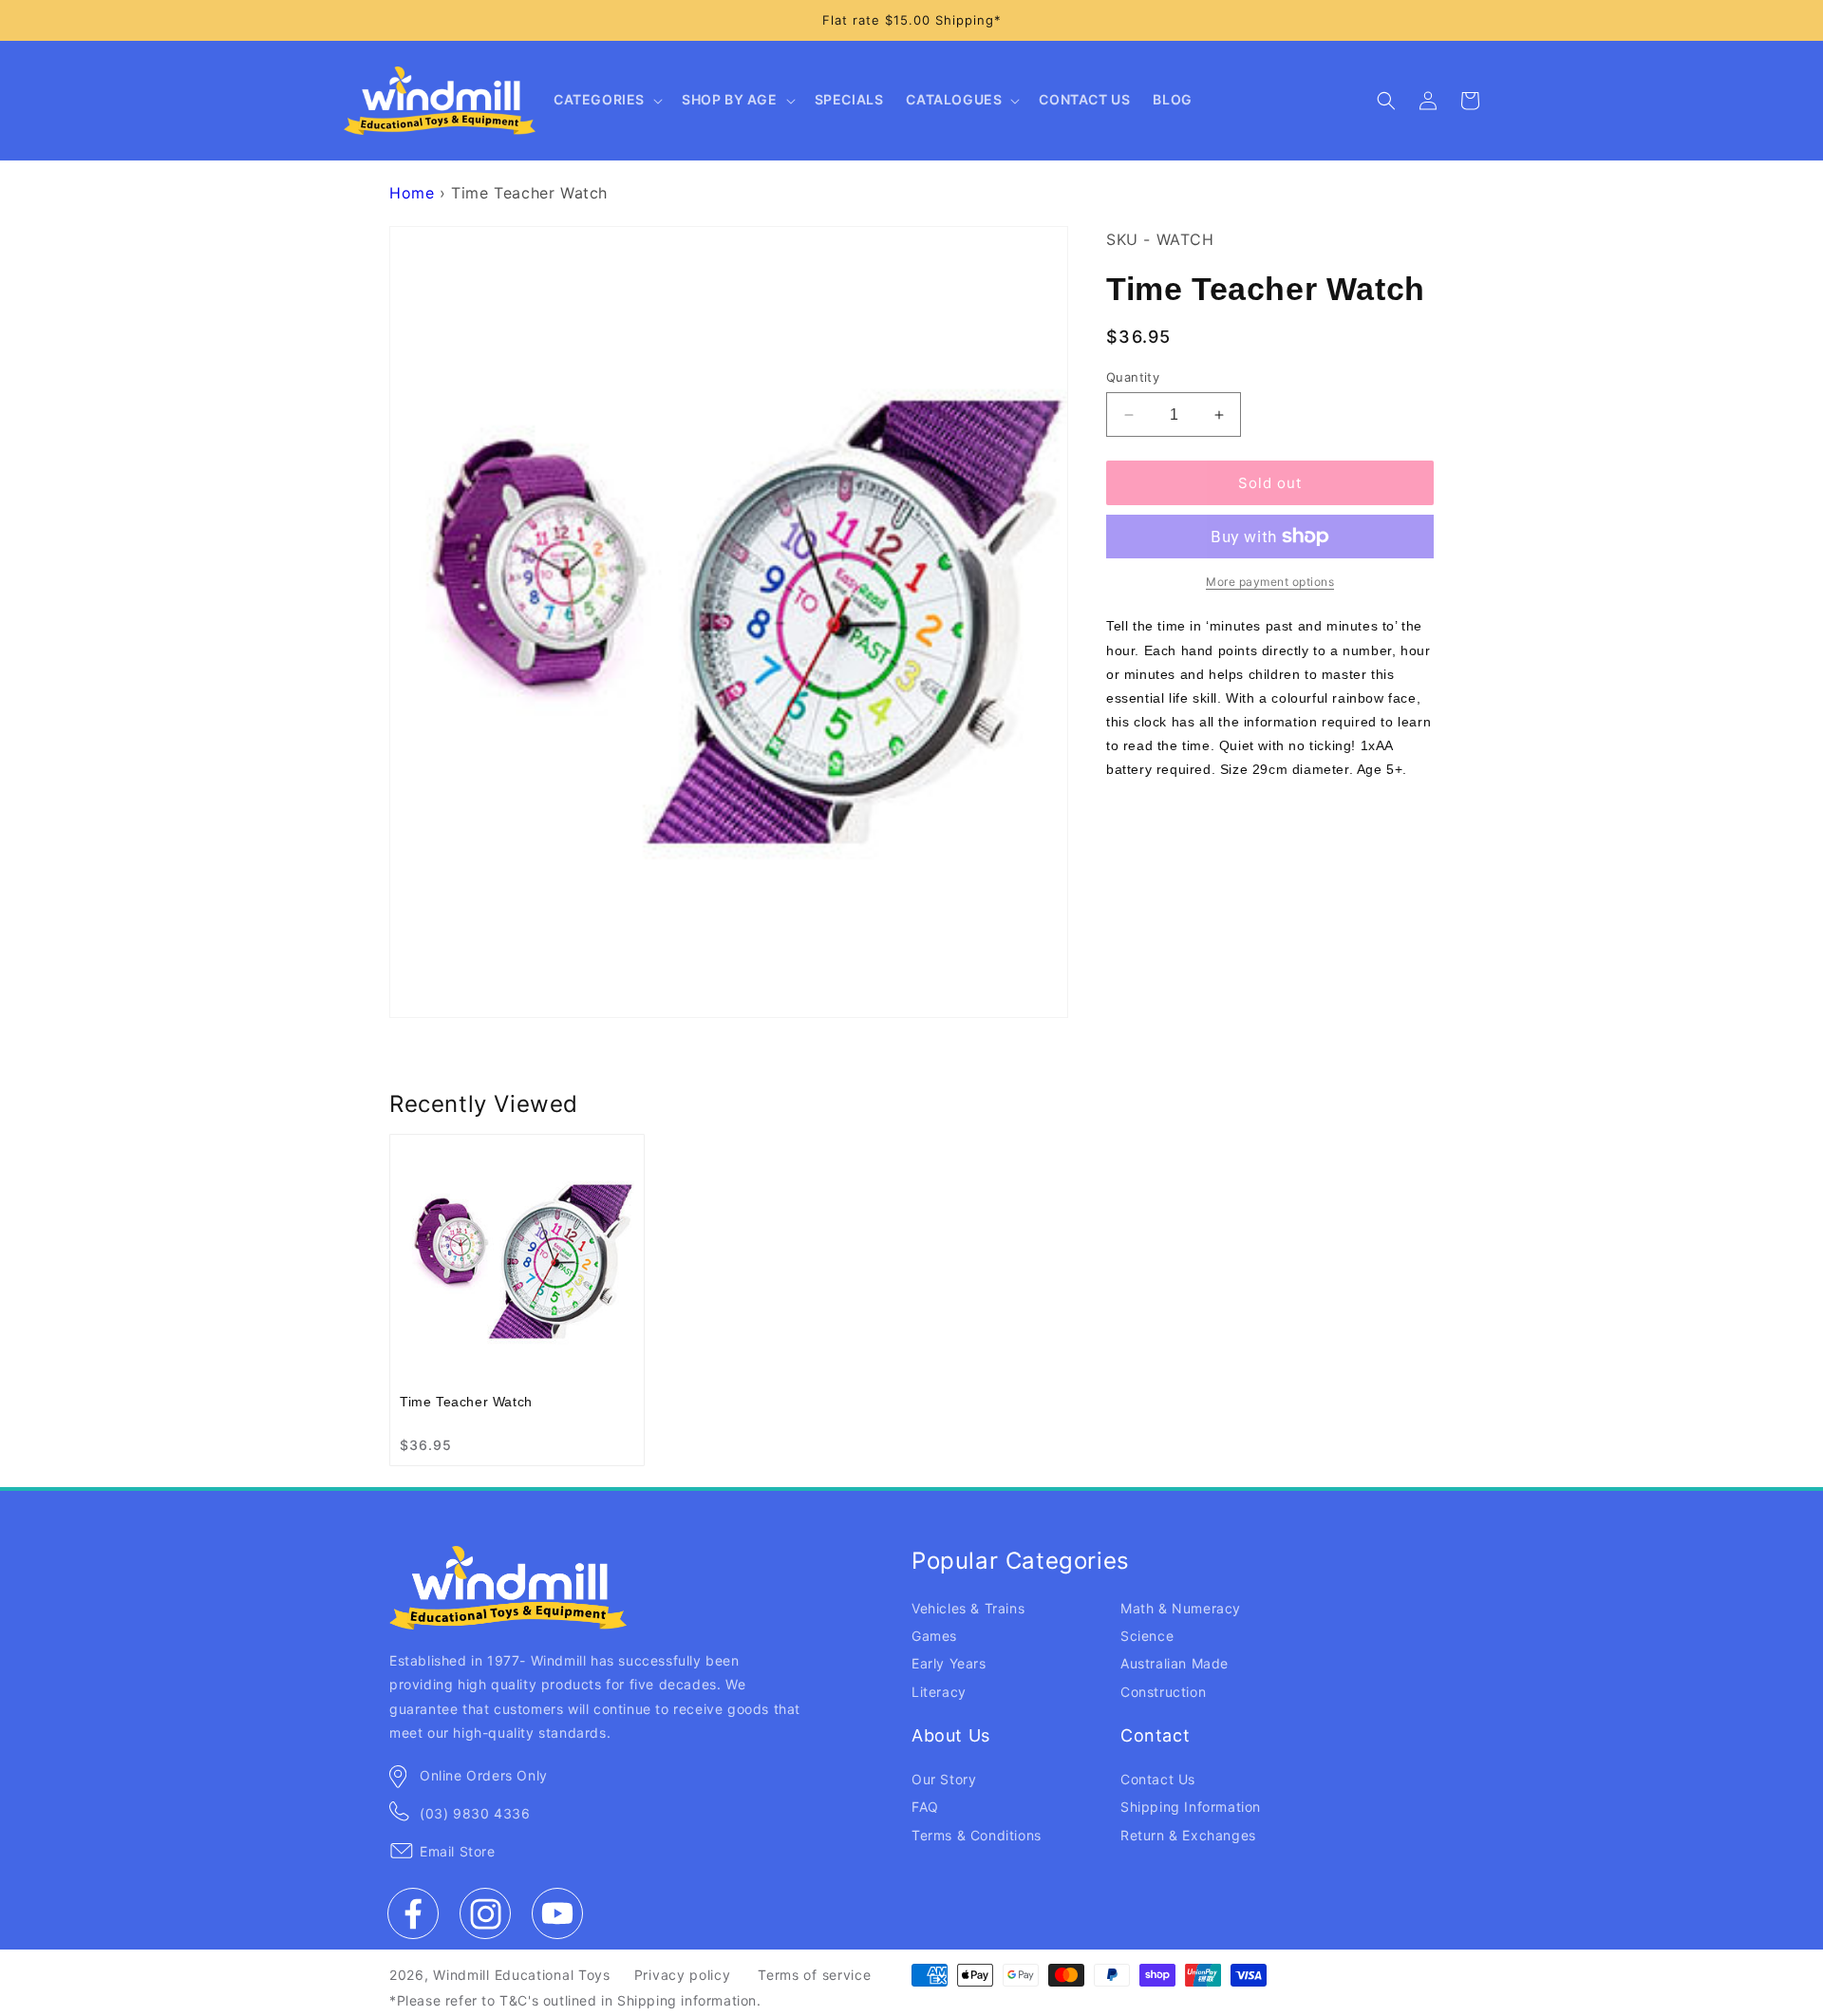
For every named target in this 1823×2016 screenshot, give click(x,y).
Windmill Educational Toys (522, 1975)
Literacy (939, 1692)
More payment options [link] (1270, 582)
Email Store (458, 1851)
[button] (606, 101)
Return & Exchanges (1188, 1835)
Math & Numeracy (1181, 1608)
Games (934, 1636)
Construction (1163, 1692)
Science (1147, 1636)
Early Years (949, 1663)
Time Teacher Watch (466, 1402)
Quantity (1133, 377)
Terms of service (814, 1975)
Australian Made (1175, 1663)
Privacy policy (683, 1975)
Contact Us (1158, 1779)
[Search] (1386, 101)
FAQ (925, 1807)
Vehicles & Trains (968, 1608)
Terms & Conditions (977, 1835)
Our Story (944, 1779)
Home (412, 193)
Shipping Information (1191, 1807)
